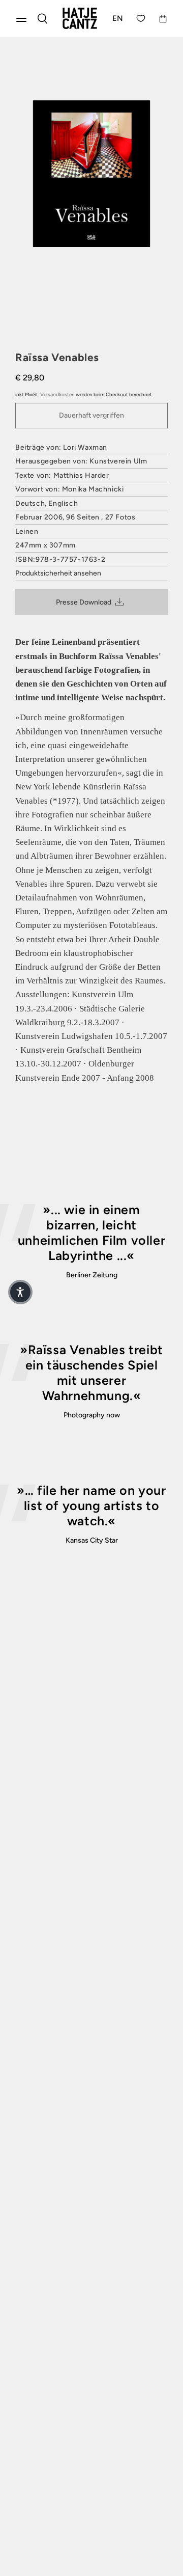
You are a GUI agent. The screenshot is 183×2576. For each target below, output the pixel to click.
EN (118, 18)
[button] (20, 1292)
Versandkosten (57, 394)
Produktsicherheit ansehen (58, 573)
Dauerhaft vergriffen (91, 415)
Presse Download (84, 602)
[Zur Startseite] (80, 18)
